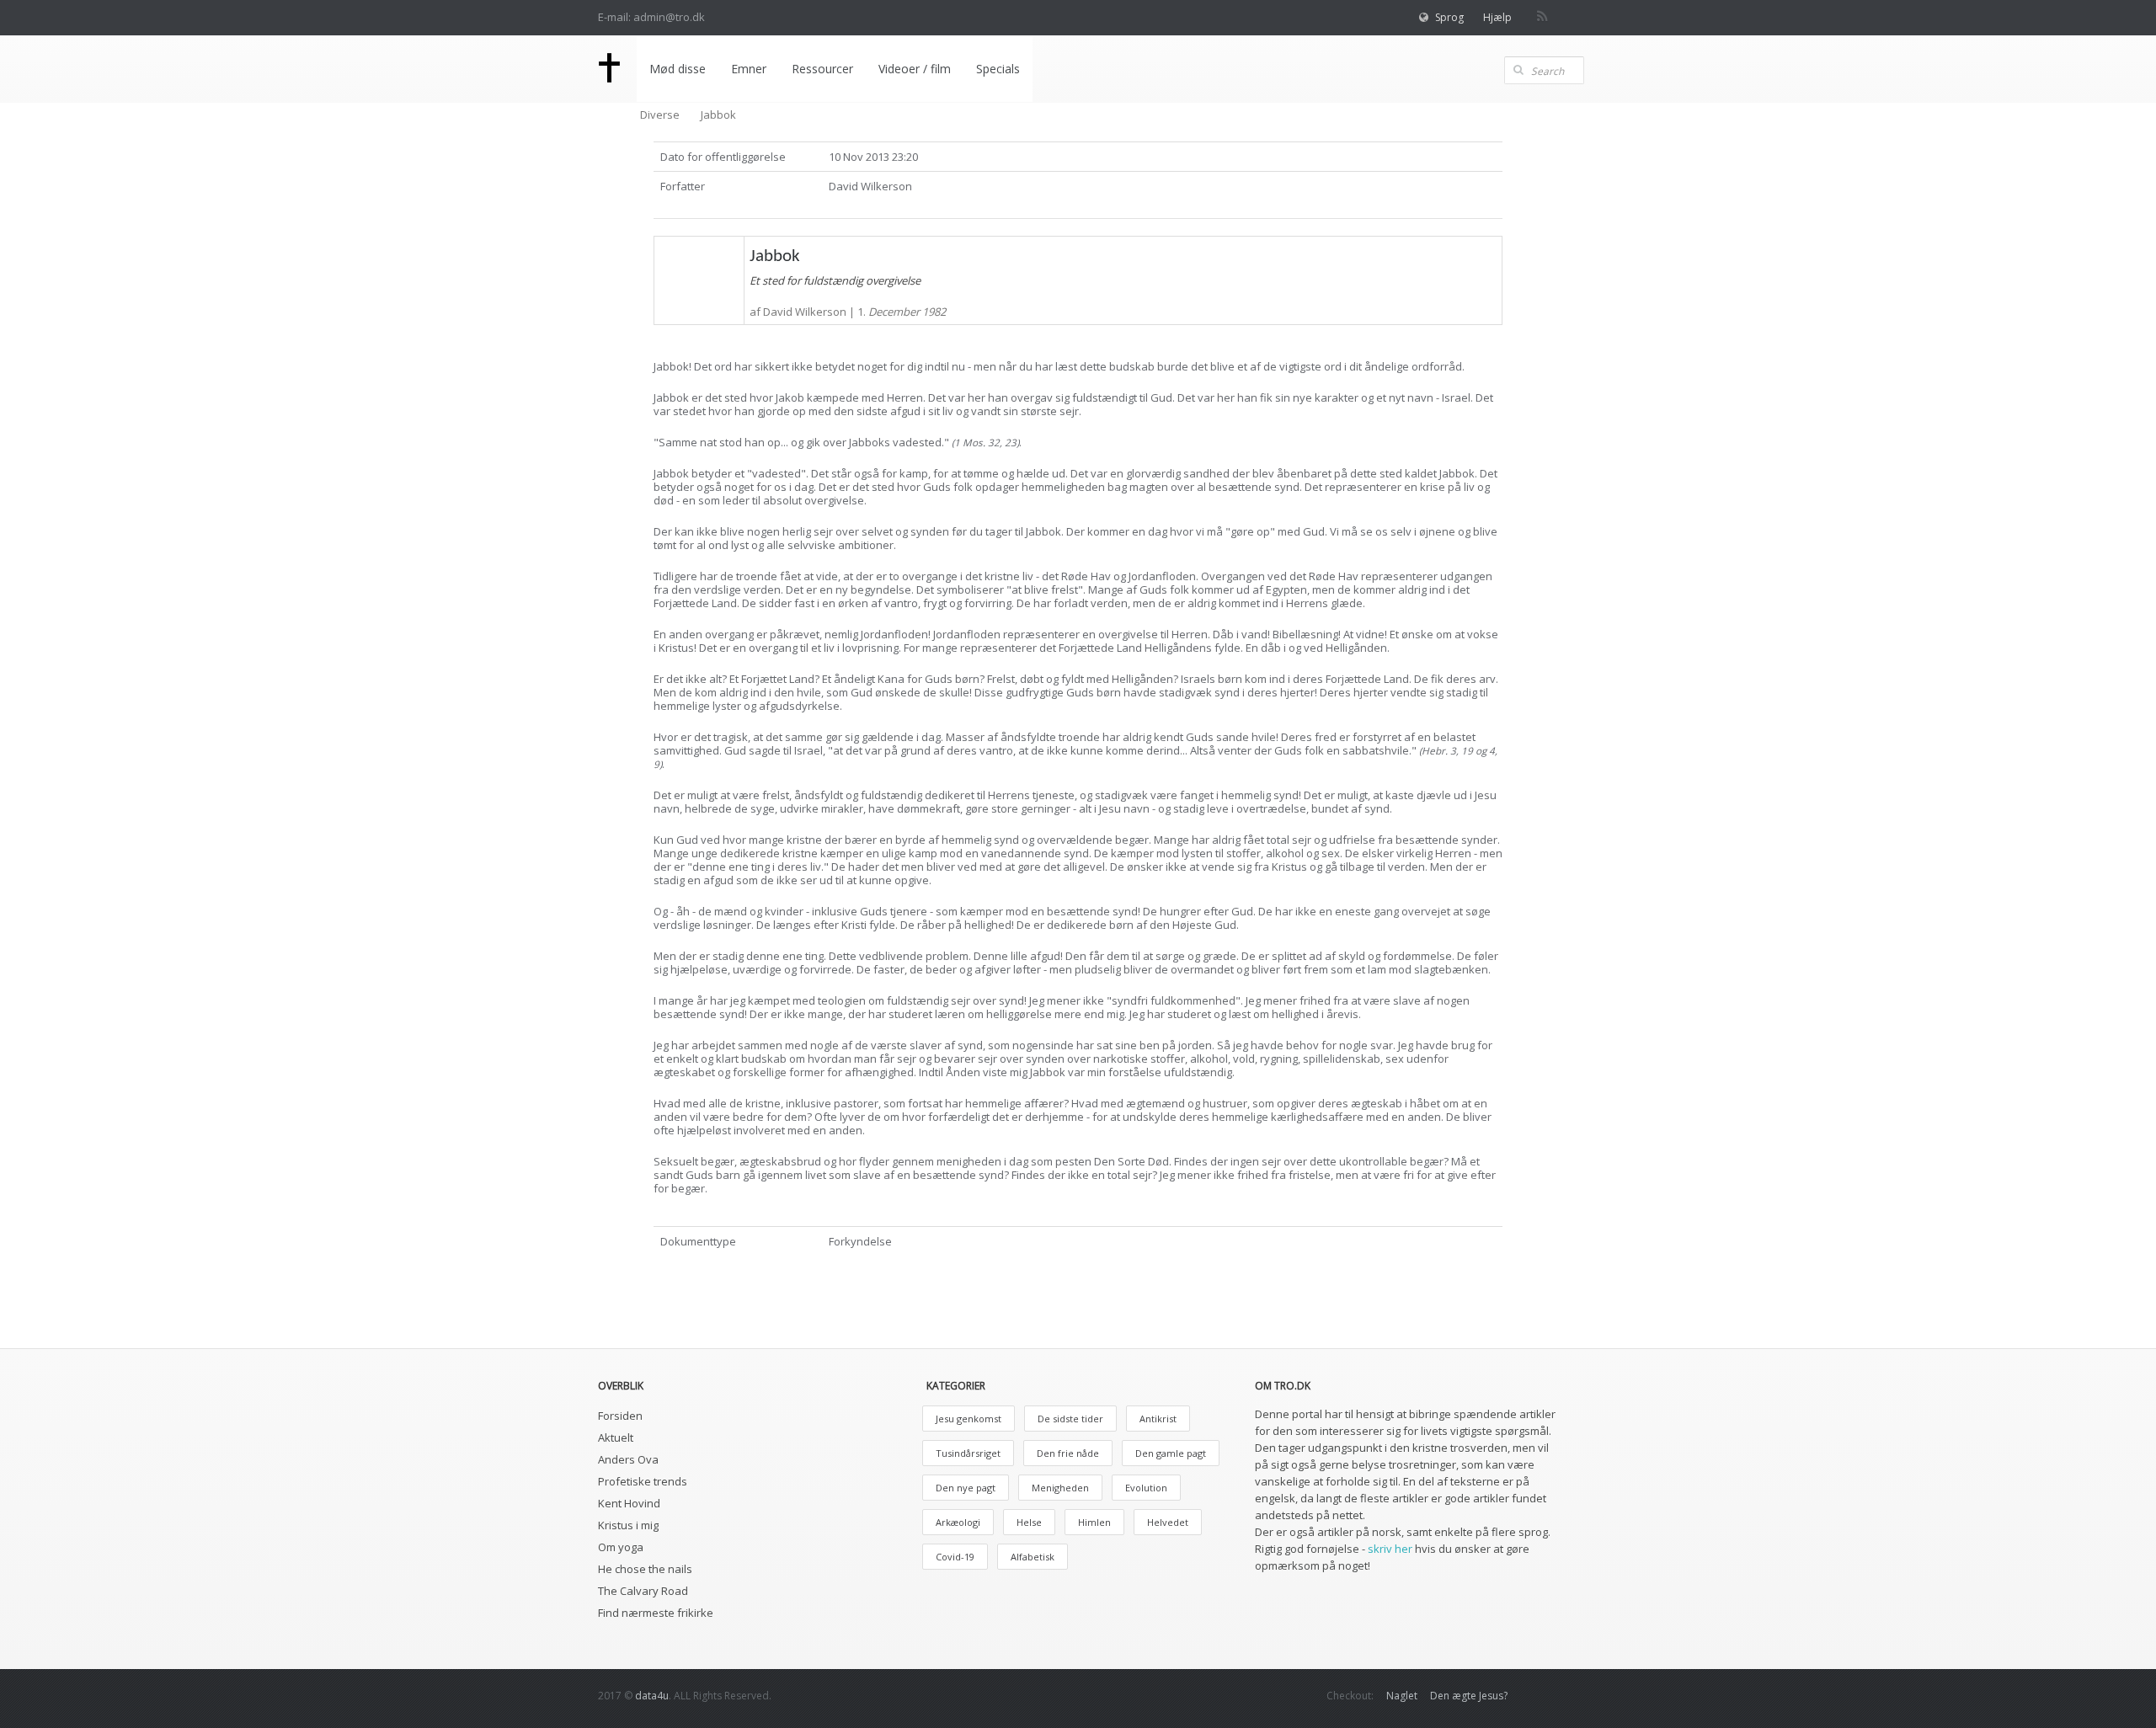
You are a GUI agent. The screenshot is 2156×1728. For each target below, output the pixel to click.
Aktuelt (616, 1437)
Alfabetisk (1033, 1557)
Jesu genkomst (969, 1419)
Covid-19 (955, 1557)
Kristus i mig (628, 1525)
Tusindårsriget (968, 1453)
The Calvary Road (643, 1591)
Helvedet (1168, 1522)
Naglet (1402, 1696)
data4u (652, 1696)
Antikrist (1158, 1419)
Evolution (1146, 1488)
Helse (1029, 1522)
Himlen (1094, 1522)
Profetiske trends (643, 1481)
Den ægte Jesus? (1469, 1696)
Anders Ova (628, 1459)
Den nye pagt (966, 1488)
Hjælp (1497, 17)
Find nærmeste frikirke (656, 1613)
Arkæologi (958, 1522)
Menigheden (1060, 1488)
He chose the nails (645, 1569)
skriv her (1390, 1549)
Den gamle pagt (1171, 1453)
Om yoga (621, 1547)
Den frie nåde (1068, 1453)
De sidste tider (1070, 1419)
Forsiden (620, 1416)
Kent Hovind (629, 1503)
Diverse (660, 115)
